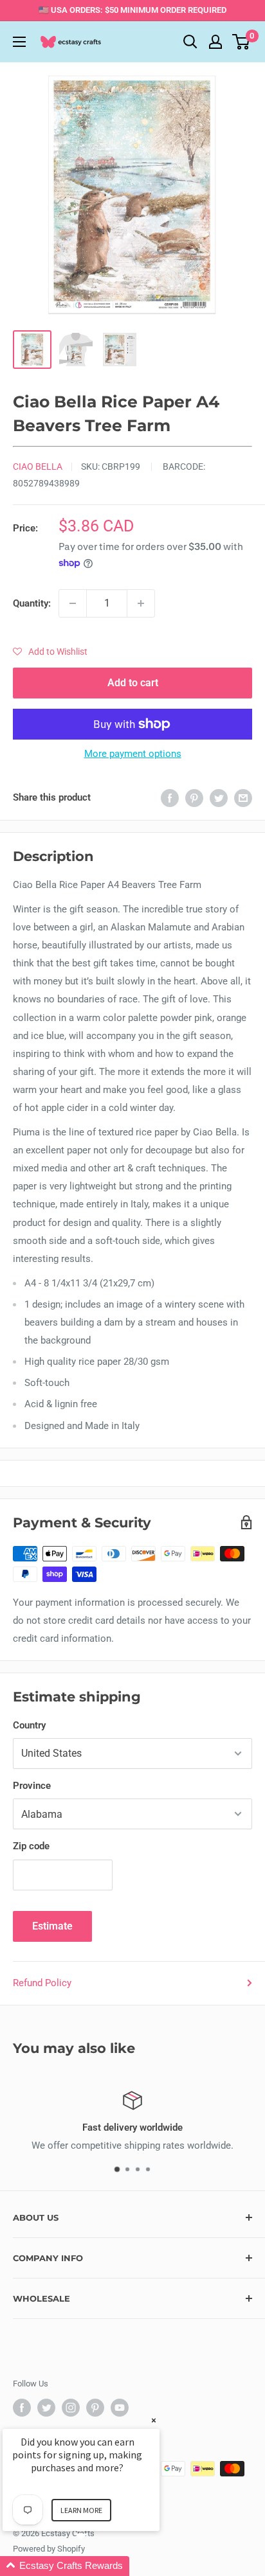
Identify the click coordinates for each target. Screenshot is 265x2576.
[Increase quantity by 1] (141, 603)
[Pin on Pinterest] (194, 798)
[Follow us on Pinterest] (95, 2408)
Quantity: (32, 603)
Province (32, 1786)
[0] (242, 42)
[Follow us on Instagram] (71, 2408)
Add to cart (133, 683)
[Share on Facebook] (170, 798)
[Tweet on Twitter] (219, 798)
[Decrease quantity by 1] (73, 603)
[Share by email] (243, 798)
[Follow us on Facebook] (22, 2408)
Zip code (31, 1846)
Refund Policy (42, 1983)
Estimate (52, 1926)
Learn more (81, 2510)
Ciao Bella (38, 466)
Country (29, 1725)
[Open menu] (19, 42)
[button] (50, 652)
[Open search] (190, 42)
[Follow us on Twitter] (46, 2408)
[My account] (215, 42)
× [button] (154, 2420)
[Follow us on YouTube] (120, 2408)
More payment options (133, 754)
